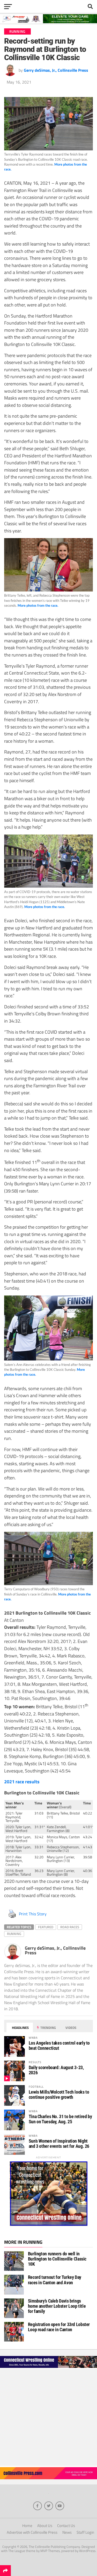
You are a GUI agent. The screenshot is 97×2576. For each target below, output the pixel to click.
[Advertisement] (48, 2417)
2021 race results (22, 1781)
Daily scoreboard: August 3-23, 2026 (56, 2070)
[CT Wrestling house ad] (49, 2224)
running (14, 1934)
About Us (45, 2526)
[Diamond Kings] (48, 22)
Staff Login (85, 2532)
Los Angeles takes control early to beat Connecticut (59, 2046)
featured (46, 1927)
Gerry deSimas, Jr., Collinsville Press (56, 70)
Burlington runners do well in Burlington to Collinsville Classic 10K (57, 2259)
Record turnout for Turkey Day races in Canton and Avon (55, 2280)
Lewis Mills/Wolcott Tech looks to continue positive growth (59, 2095)
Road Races (70, 1927)
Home (27, 2526)
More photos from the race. (38, 605)
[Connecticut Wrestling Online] (48, 2368)
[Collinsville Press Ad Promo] (48, 2478)
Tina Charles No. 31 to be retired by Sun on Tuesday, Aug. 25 (60, 2119)
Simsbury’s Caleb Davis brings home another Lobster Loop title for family (57, 2306)
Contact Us (66, 2526)
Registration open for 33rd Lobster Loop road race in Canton (59, 2327)
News (67, 2532)
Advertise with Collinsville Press (32, 2532)
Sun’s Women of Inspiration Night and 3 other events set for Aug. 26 (59, 2144)
